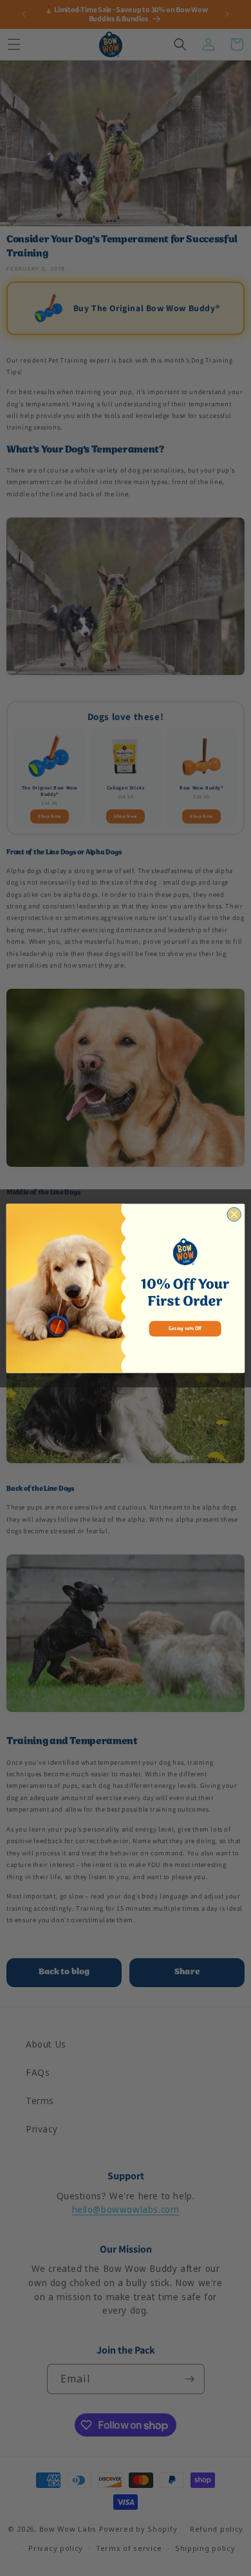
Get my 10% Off (185, 1328)
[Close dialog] (234, 1214)
